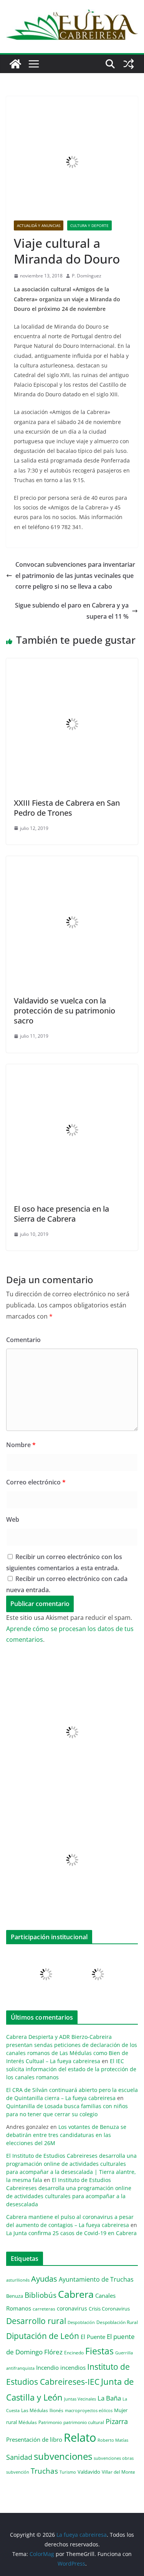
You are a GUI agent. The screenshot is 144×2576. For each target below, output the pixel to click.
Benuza (15, 2296)
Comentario (23, 1340)
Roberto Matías (113, 2440)
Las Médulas (35, 2410)
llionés (56, 2410)
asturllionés (18, 2280)
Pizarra (117, 2421)
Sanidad (19, 2457)
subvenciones (63, 2456)
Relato (80, 2437)
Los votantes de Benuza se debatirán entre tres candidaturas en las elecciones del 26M (66, 2135)
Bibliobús (41, 2295)
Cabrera (76, 2294)
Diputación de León (43, 2336)
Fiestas (99, 2351)
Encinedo (74, 2352)
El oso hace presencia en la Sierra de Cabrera (61, 1214)
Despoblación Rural (117, 2322)
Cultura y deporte (89, 225)
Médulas (28, 2422)
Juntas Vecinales (80, 2399)
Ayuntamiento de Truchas (96, 2279)
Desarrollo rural (36, 2321)
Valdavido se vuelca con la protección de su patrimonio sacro (65, 1011)
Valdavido (89, 2472)
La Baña (109, 2398)
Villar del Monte (118, 2472)
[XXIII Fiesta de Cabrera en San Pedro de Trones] (72, 664)
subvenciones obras (114, 2458)
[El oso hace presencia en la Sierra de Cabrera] (72, 1070)
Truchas (44, 2471)
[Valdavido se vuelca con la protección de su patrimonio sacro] (72, 861)
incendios (73, 2367)
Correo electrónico (36, 1482)
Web (13, 1519)
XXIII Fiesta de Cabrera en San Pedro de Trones (67, 808)
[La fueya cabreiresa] (15, 64)
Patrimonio (50, 2422)
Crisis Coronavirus (109, 2309)
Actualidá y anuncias (39, 225)
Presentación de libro (34, 2439)
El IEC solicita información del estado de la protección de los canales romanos (71, 2069)
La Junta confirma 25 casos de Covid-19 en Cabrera (71, 2233)
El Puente (93, 2337)
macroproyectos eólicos (89, 2410)
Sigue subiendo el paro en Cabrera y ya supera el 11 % (72, 611)
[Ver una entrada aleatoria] (129, 64)
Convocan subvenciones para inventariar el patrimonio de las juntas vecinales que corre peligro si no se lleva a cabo (75, 576)
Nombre (21, 1445)
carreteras (44, 2309)
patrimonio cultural (84, 2422)
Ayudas (44, 2279)
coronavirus (72, 2308)
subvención (18, 2472)
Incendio (47, 2368)
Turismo (68, 2472)
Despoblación (81, 2322)
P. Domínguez (87, 276)
